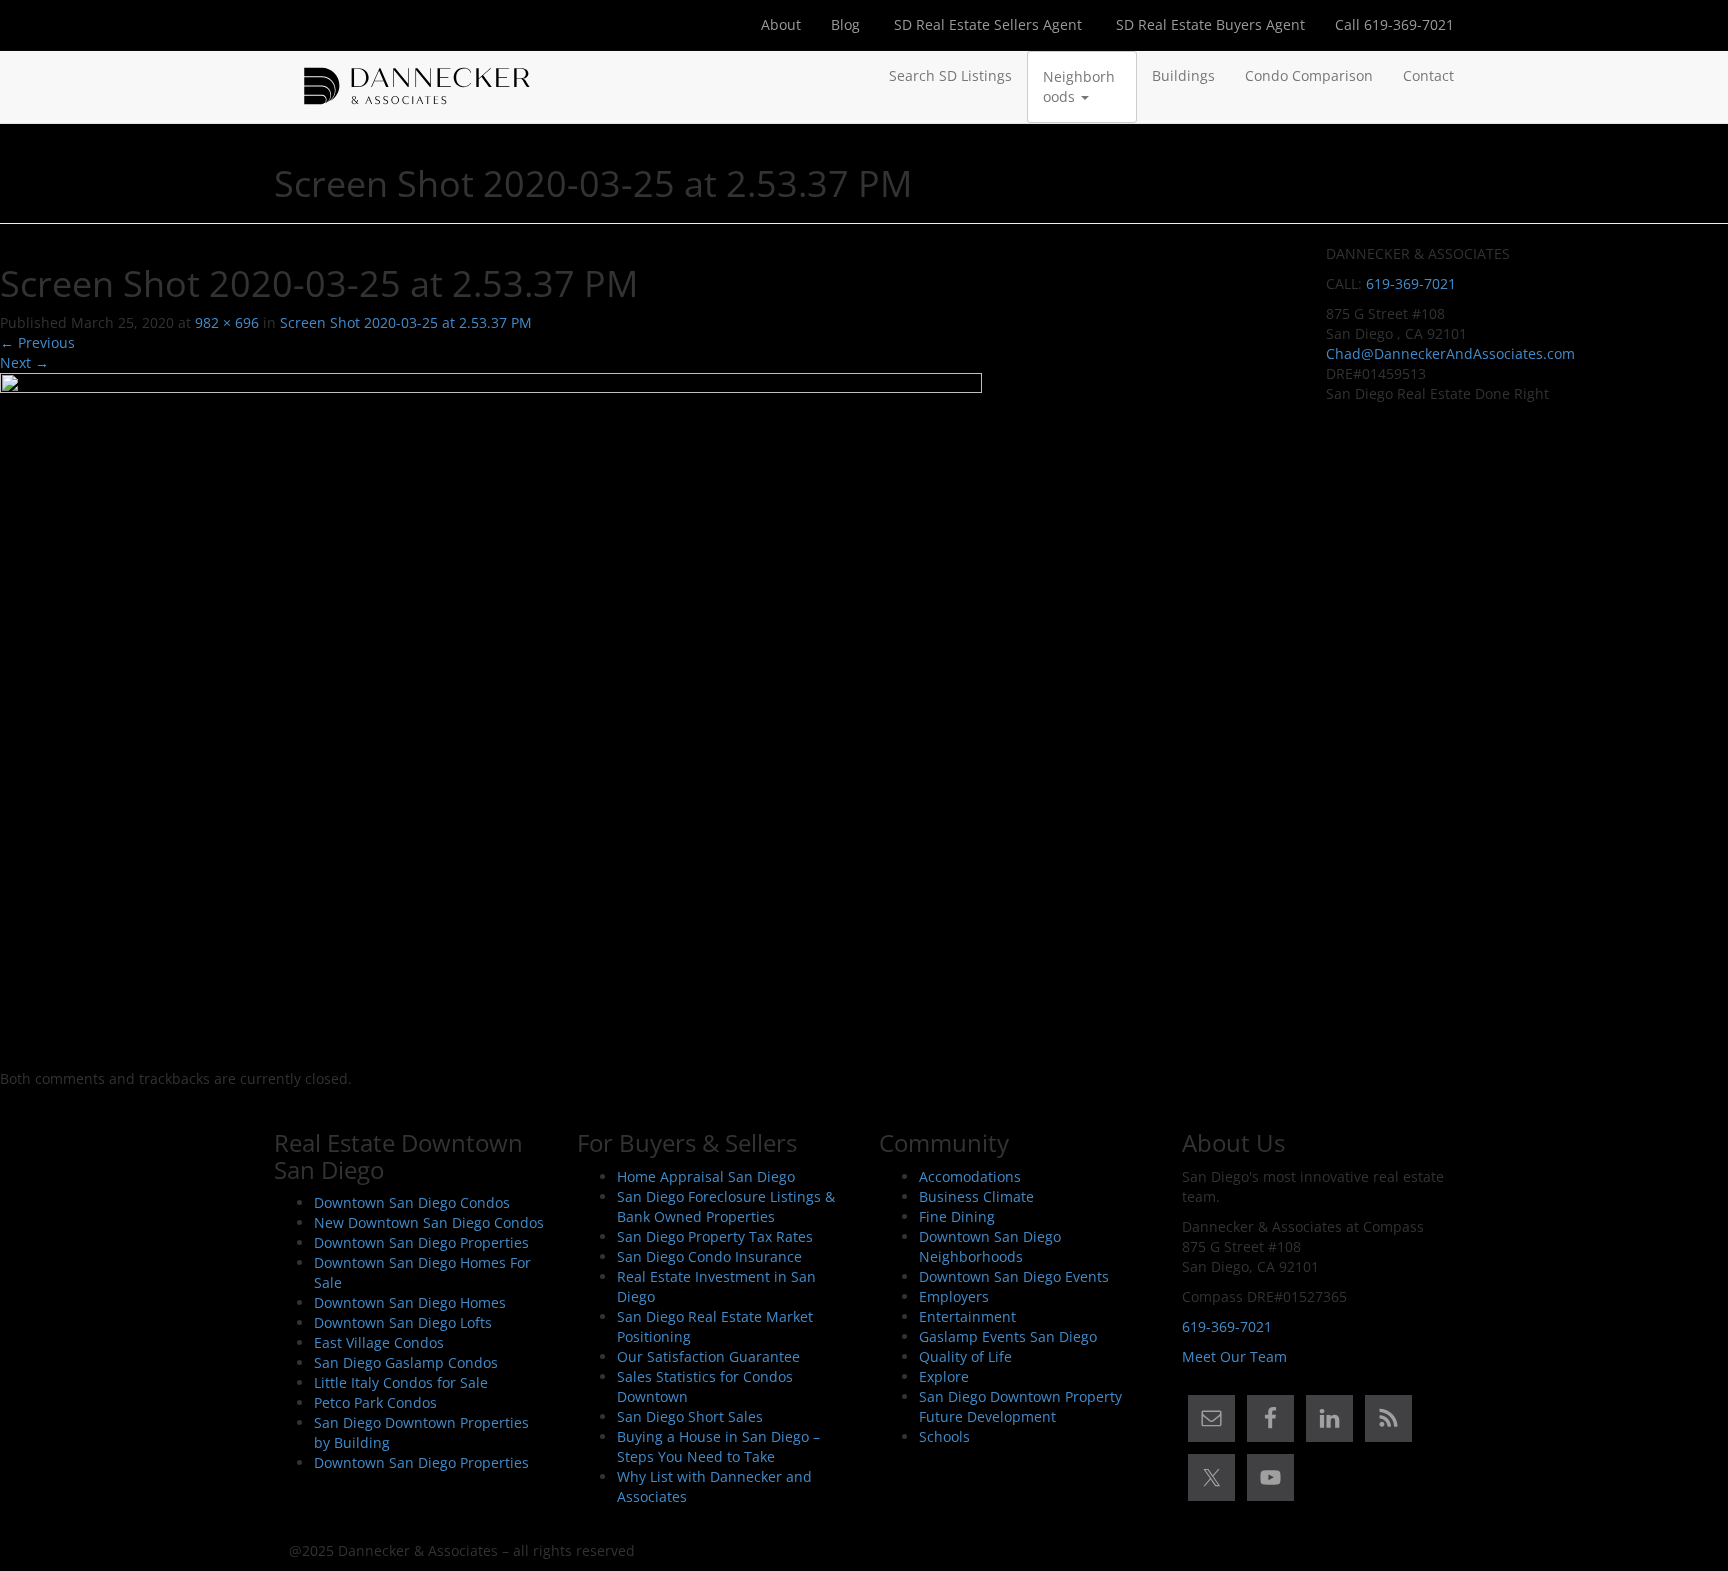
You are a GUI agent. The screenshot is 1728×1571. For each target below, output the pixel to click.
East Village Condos (379, 1342)
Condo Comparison (1309, 75)
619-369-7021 (1411, 283)
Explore (944, 1376)
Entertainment (967, 1316)
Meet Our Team (1234, 1356)
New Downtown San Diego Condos (429, 1222)
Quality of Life (965, 1356)
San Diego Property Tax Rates (715, 1236)
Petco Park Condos (375, 1402)
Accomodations (970, 1176)
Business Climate (976, 1196)
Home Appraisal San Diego (706, 1176)
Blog (845, 24)
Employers (954, 1296)
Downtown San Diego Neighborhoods (990, 1246)
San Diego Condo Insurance (709, 1256)
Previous (37, 342)
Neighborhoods (1079, 86)
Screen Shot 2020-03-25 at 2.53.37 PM (406, 322)
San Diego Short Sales (690, 1416)
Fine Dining (957, 1216)
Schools (944, 1436)
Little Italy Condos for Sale (401, 1382)
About (781, 24)
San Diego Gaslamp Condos (406, 1362)
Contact (1428, 75)
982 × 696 (227, 322)
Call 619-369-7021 (1394, 24)
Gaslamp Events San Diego (1008, 1336)
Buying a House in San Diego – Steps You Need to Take (718, 1446)
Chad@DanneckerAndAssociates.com (1450, 353)
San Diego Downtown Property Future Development (1020, 1406)
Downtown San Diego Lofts (403, 1322)
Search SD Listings (950, 75)
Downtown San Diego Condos (412, 1202)
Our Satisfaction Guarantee (708, 1356)
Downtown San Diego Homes (410, 1302)
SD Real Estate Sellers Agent (986, 24)
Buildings (1183, 75)
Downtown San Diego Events (1014, 1276)
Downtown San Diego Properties (421, 1242)
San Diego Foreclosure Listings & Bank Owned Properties (726, 1206)
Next (24, 362)
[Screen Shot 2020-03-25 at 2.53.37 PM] (491, 719)
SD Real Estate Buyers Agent (1208, 24)
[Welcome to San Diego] (417, 76)
